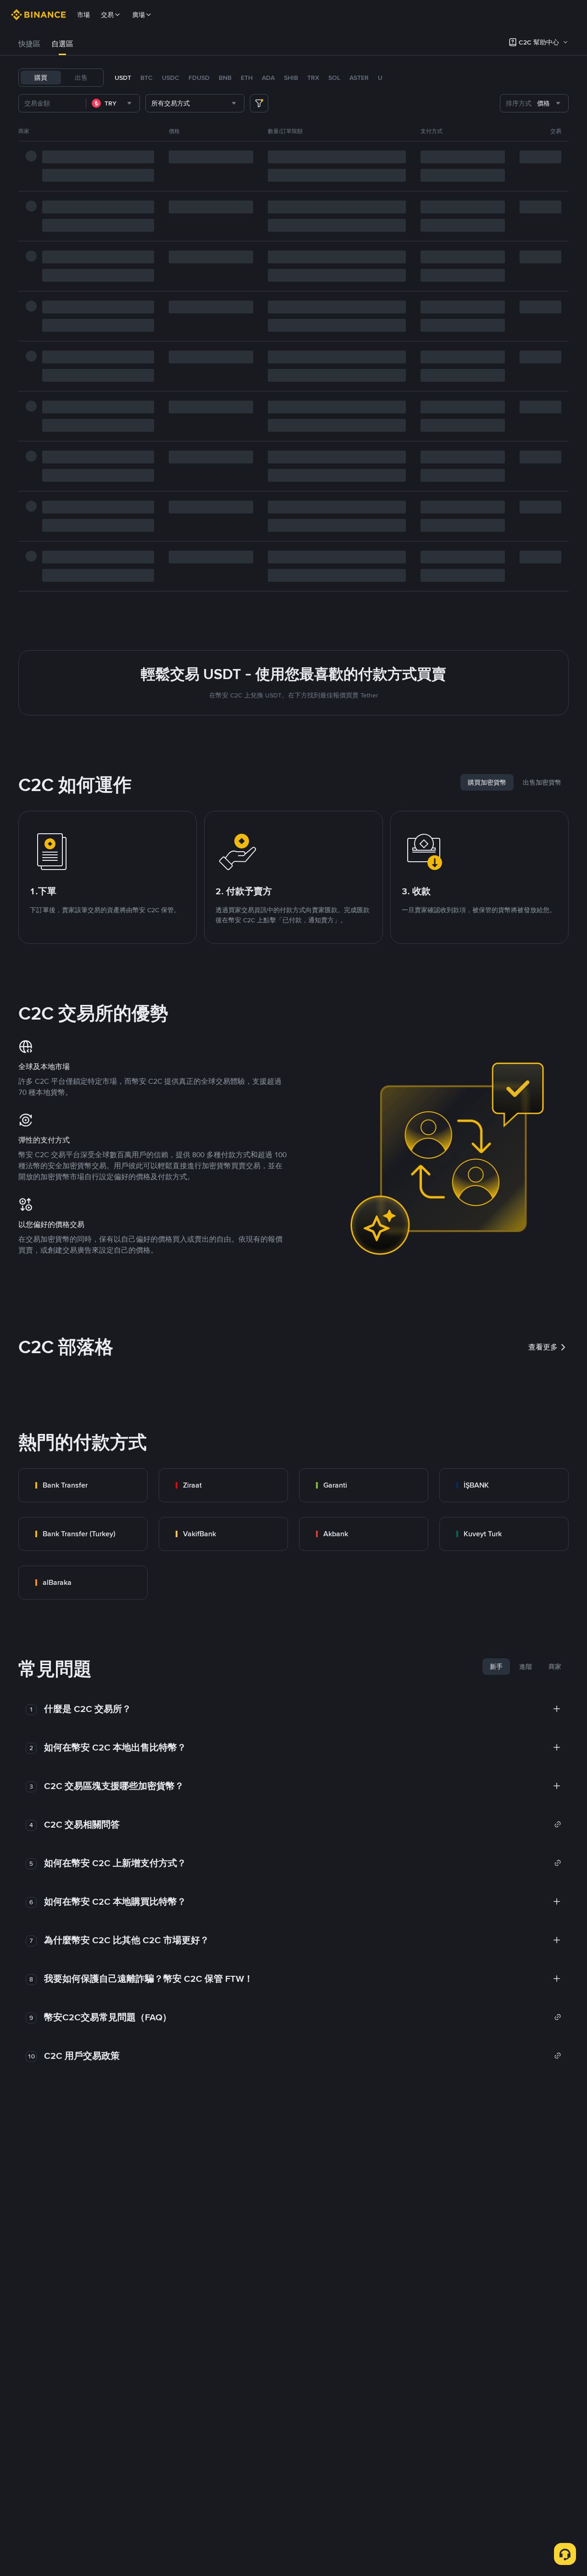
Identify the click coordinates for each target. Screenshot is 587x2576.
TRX (313, 78)
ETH (247, 78)
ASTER (359, 78)
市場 (83, 15)
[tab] (29, 44)
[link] (83, 1485)
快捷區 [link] (29, 44)
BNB (225, 78)
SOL (334, 78)
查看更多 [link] (543, 1347)
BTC (147, 78)
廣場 (138, 15)
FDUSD (199, 78)
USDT (123, 78)
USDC (171, 78)
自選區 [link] (62, 44)
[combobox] (113, 103)
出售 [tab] (81, 78)
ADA (268, 78)
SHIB (291, 78)
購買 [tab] (41, 78)
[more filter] (259, 103)
